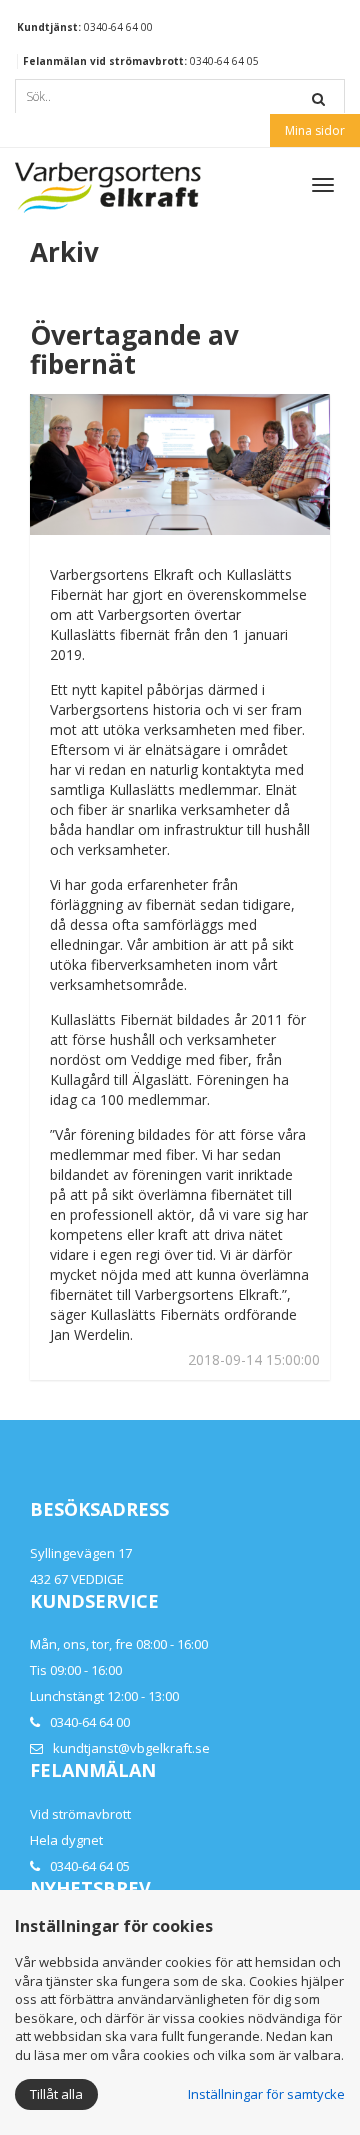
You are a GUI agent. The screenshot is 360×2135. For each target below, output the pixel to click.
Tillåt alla (56, 2094)
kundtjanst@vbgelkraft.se (131, 1748)
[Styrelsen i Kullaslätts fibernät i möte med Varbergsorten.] (180, 464)
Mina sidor (315, 130)
